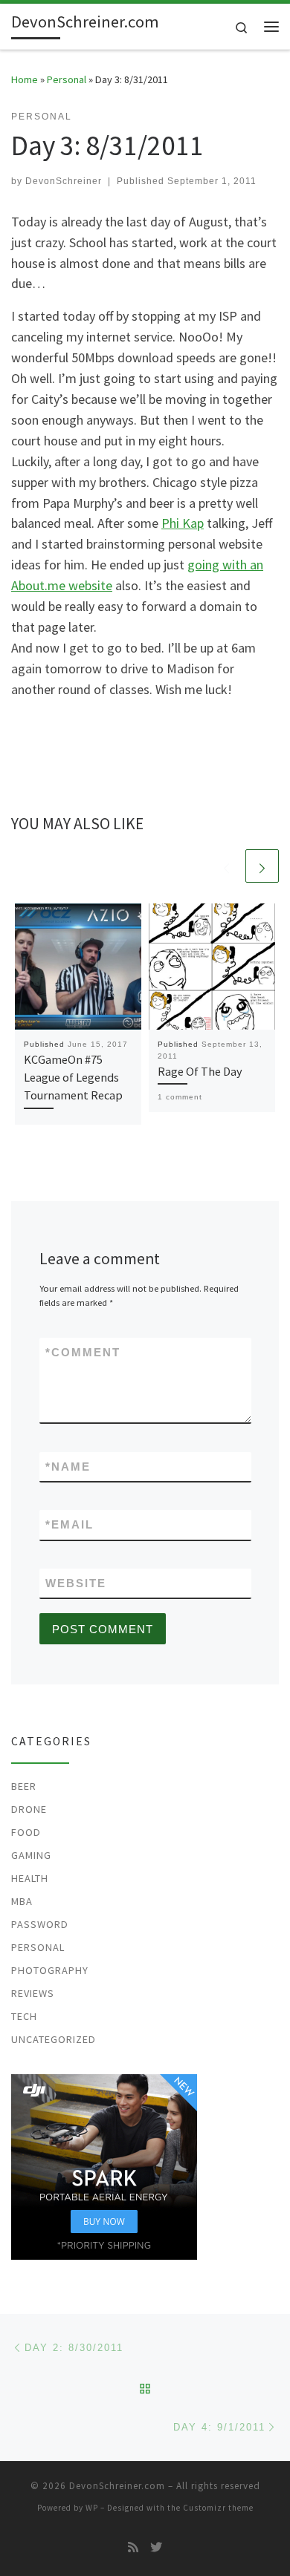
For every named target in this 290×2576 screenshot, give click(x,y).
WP (92, 2508)
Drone (29, 1809)
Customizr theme (218, 2508)
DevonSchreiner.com (117, 2486)
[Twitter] (156, 2547)
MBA (22, 1901)
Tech (24, 2016)
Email (70, 1524)
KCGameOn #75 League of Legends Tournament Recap (73, 1078)
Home (25, 79)
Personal (67, 79)
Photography (50, 1970)
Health (30, 1878)
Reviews (33, 1993)
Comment (83, 1352)
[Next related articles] (262, 866)
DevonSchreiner (64, 181)
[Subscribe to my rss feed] (133, 2547)
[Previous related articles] (226, 866)
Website (76, 1583)
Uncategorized (54, 2039)
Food (26, 1832)
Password (40, 1924)
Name (68, 1467)
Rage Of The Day (200, 1071)
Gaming (31, 1855)
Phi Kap (183, 523)
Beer (24, 1786)
